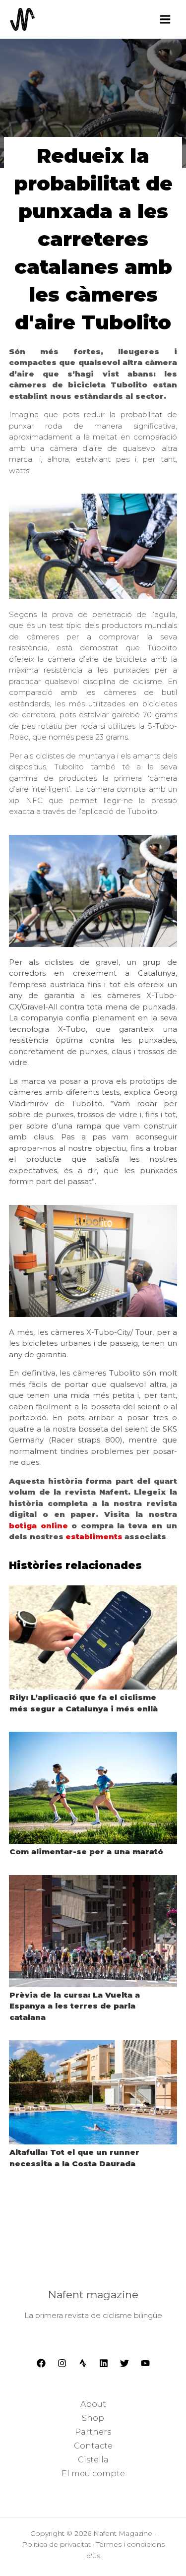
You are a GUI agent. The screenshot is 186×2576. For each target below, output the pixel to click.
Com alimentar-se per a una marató (86, 1852)
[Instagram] (62, 2363)
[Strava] (83, 2363)
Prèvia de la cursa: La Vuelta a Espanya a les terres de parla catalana (75, 2006)
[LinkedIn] (104, 2363)
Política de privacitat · (59, 2544)
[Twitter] (124, 2363)
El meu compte (93, 2474)
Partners (93, 2432)
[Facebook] (41, 2363)
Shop (93, 2418)
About (93, 2404)
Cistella (93, 2460)
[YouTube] (145, 2363)
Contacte (93, 2446)
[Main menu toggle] (165, 19)
